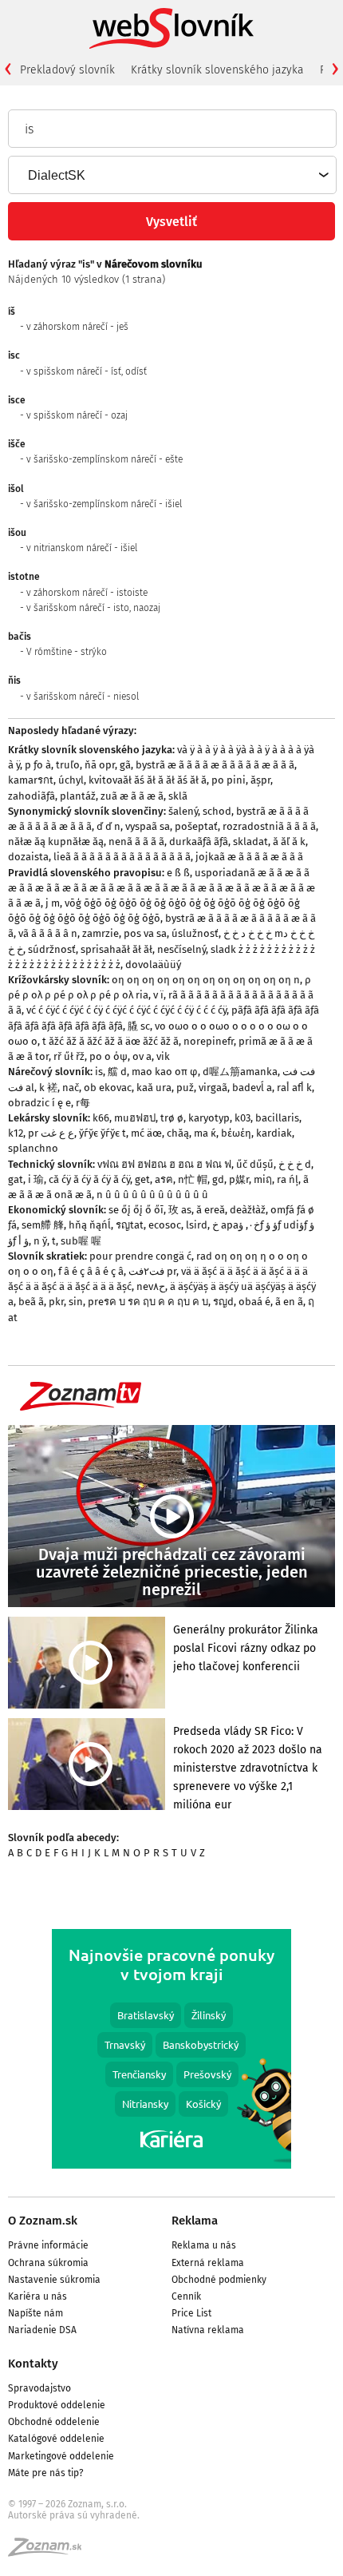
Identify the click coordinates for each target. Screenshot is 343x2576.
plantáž (78, 796)
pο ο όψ (108, 1056)
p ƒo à (38, 765)
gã (125, 765)
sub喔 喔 (81, 1241)
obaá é (254, 1302)
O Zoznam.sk (43, 2221)
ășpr (260, 780)
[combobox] (171, 175)
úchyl (71, 780)
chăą (178, 1133)
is (99, 1072)
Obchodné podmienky (219, 2280)
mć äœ (146, 1133)
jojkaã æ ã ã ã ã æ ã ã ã (249, 857)
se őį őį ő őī (136, 1210)
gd (218, 1179)
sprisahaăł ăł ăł (116, 949)
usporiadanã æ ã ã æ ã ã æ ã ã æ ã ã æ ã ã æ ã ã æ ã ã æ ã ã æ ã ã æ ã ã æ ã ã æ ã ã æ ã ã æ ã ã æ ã (162, 888)
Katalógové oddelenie (56, 2439)
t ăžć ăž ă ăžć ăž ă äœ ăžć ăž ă (110, 1041)
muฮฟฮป (135, 1118)
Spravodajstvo (39, 2388)
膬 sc (139, 1026)
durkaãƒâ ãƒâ (199, 841)
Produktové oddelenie (57, 2405)
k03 (242, 1118)
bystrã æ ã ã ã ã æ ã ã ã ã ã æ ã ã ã (215, 765)
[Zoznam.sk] (50, 2552)
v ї (158, 995)
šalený (183, 811)
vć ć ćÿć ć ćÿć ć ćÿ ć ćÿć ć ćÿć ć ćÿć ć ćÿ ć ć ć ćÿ (126, 1010)
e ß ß (178, 873)
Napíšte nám (35, 2313)
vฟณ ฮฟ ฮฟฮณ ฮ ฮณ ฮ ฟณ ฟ (164, 1164)
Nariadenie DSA (42, 2330)
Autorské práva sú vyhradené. (74, 2515)
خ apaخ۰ (236, 1225)
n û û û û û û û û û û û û (152, 1195)
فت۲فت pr (152, 1271)
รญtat (130, 1225)
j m (53, 903)
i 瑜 (36, 1179)
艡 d (117, 1072)
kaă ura (154, 1088)
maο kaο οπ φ (165, 1072)
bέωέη (236, 1133)
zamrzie (101, 933)
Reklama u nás (204, 2245)
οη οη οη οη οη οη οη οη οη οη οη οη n (206, 980)
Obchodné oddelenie (54, 2422)
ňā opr (100, 765)
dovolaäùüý (153, 965)
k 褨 (48, 1088)
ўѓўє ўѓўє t (103, 1133)
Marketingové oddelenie (61, 2456)
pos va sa (145, 933)
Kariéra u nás (37, 2296)
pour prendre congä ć (140, 1256)
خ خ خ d (295, 1164)
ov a (142, 1056)
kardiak (274, 1133)
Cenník (186, 2296)
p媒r (239, 1179)
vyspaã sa (148, 826)
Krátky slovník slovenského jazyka (217, 70)
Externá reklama (208, 2263)
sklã (178, 796)
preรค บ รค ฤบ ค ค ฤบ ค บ (148, 1302)
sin (76, 1302)
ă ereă (211, 1210)
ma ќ (205, 1133)
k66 (101, 1118)
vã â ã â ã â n (48, 933)
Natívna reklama (208, 2330)
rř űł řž (69, 1056)
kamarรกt (31, 780)
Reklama (195, 2221)
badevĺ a (252, 1088)
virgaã (213, 1088)
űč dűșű (255, 1164)
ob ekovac (108, 1088)
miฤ (263, 1179)
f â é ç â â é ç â (91, 1271)
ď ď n (108, 826)
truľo (68, 765)
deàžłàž (248, 1210)
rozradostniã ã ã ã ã (269, 826)
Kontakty (33, 2364)
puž (185, 1088)
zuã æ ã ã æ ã (132, 796)
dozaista (28, 857)
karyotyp (209, 1118)
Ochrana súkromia (48, 2263)
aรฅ (164, 1179)
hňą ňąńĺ (90, 1225)
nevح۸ (151, 1286)
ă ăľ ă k (289, 841)
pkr (56, 1302)
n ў (40, 1241)
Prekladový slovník (67, 70)
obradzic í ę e (39, 1103)
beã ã (31, 1302)
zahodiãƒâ (32, 796)
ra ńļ (288, 1179)
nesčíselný (181, 949)
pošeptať (196, 826)
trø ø (172, 1118)
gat (16, 1179)
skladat (250, 841)
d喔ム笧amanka (240, 1072)
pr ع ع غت (51, 1133)
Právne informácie (48, 2245)
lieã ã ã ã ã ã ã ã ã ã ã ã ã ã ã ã (122, 857)
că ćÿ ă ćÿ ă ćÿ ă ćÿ (89, 1179)
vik (163, 1056)
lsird (197, 1225)
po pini (229, 780)
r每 (83, 1103)
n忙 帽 (193, 1179)
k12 (16, 1133)
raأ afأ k (294, 1088)
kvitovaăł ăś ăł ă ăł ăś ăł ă (148, 780)
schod (217, 811)
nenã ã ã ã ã (136, 841)
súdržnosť (52, 949)
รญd (223, 1302)
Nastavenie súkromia (54, 2280)
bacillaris (277, 1118)
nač (71, 1088)
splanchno (33, 1148)
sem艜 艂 (43, 1225)
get (142, 1179)
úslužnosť (195, 933)
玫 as (180, 1210)
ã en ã (289, 1302)
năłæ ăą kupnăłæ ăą (56, 841)
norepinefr (209, 1041)
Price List (191, 2313)
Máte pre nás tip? (46, 2473)
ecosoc (165, 1225)
